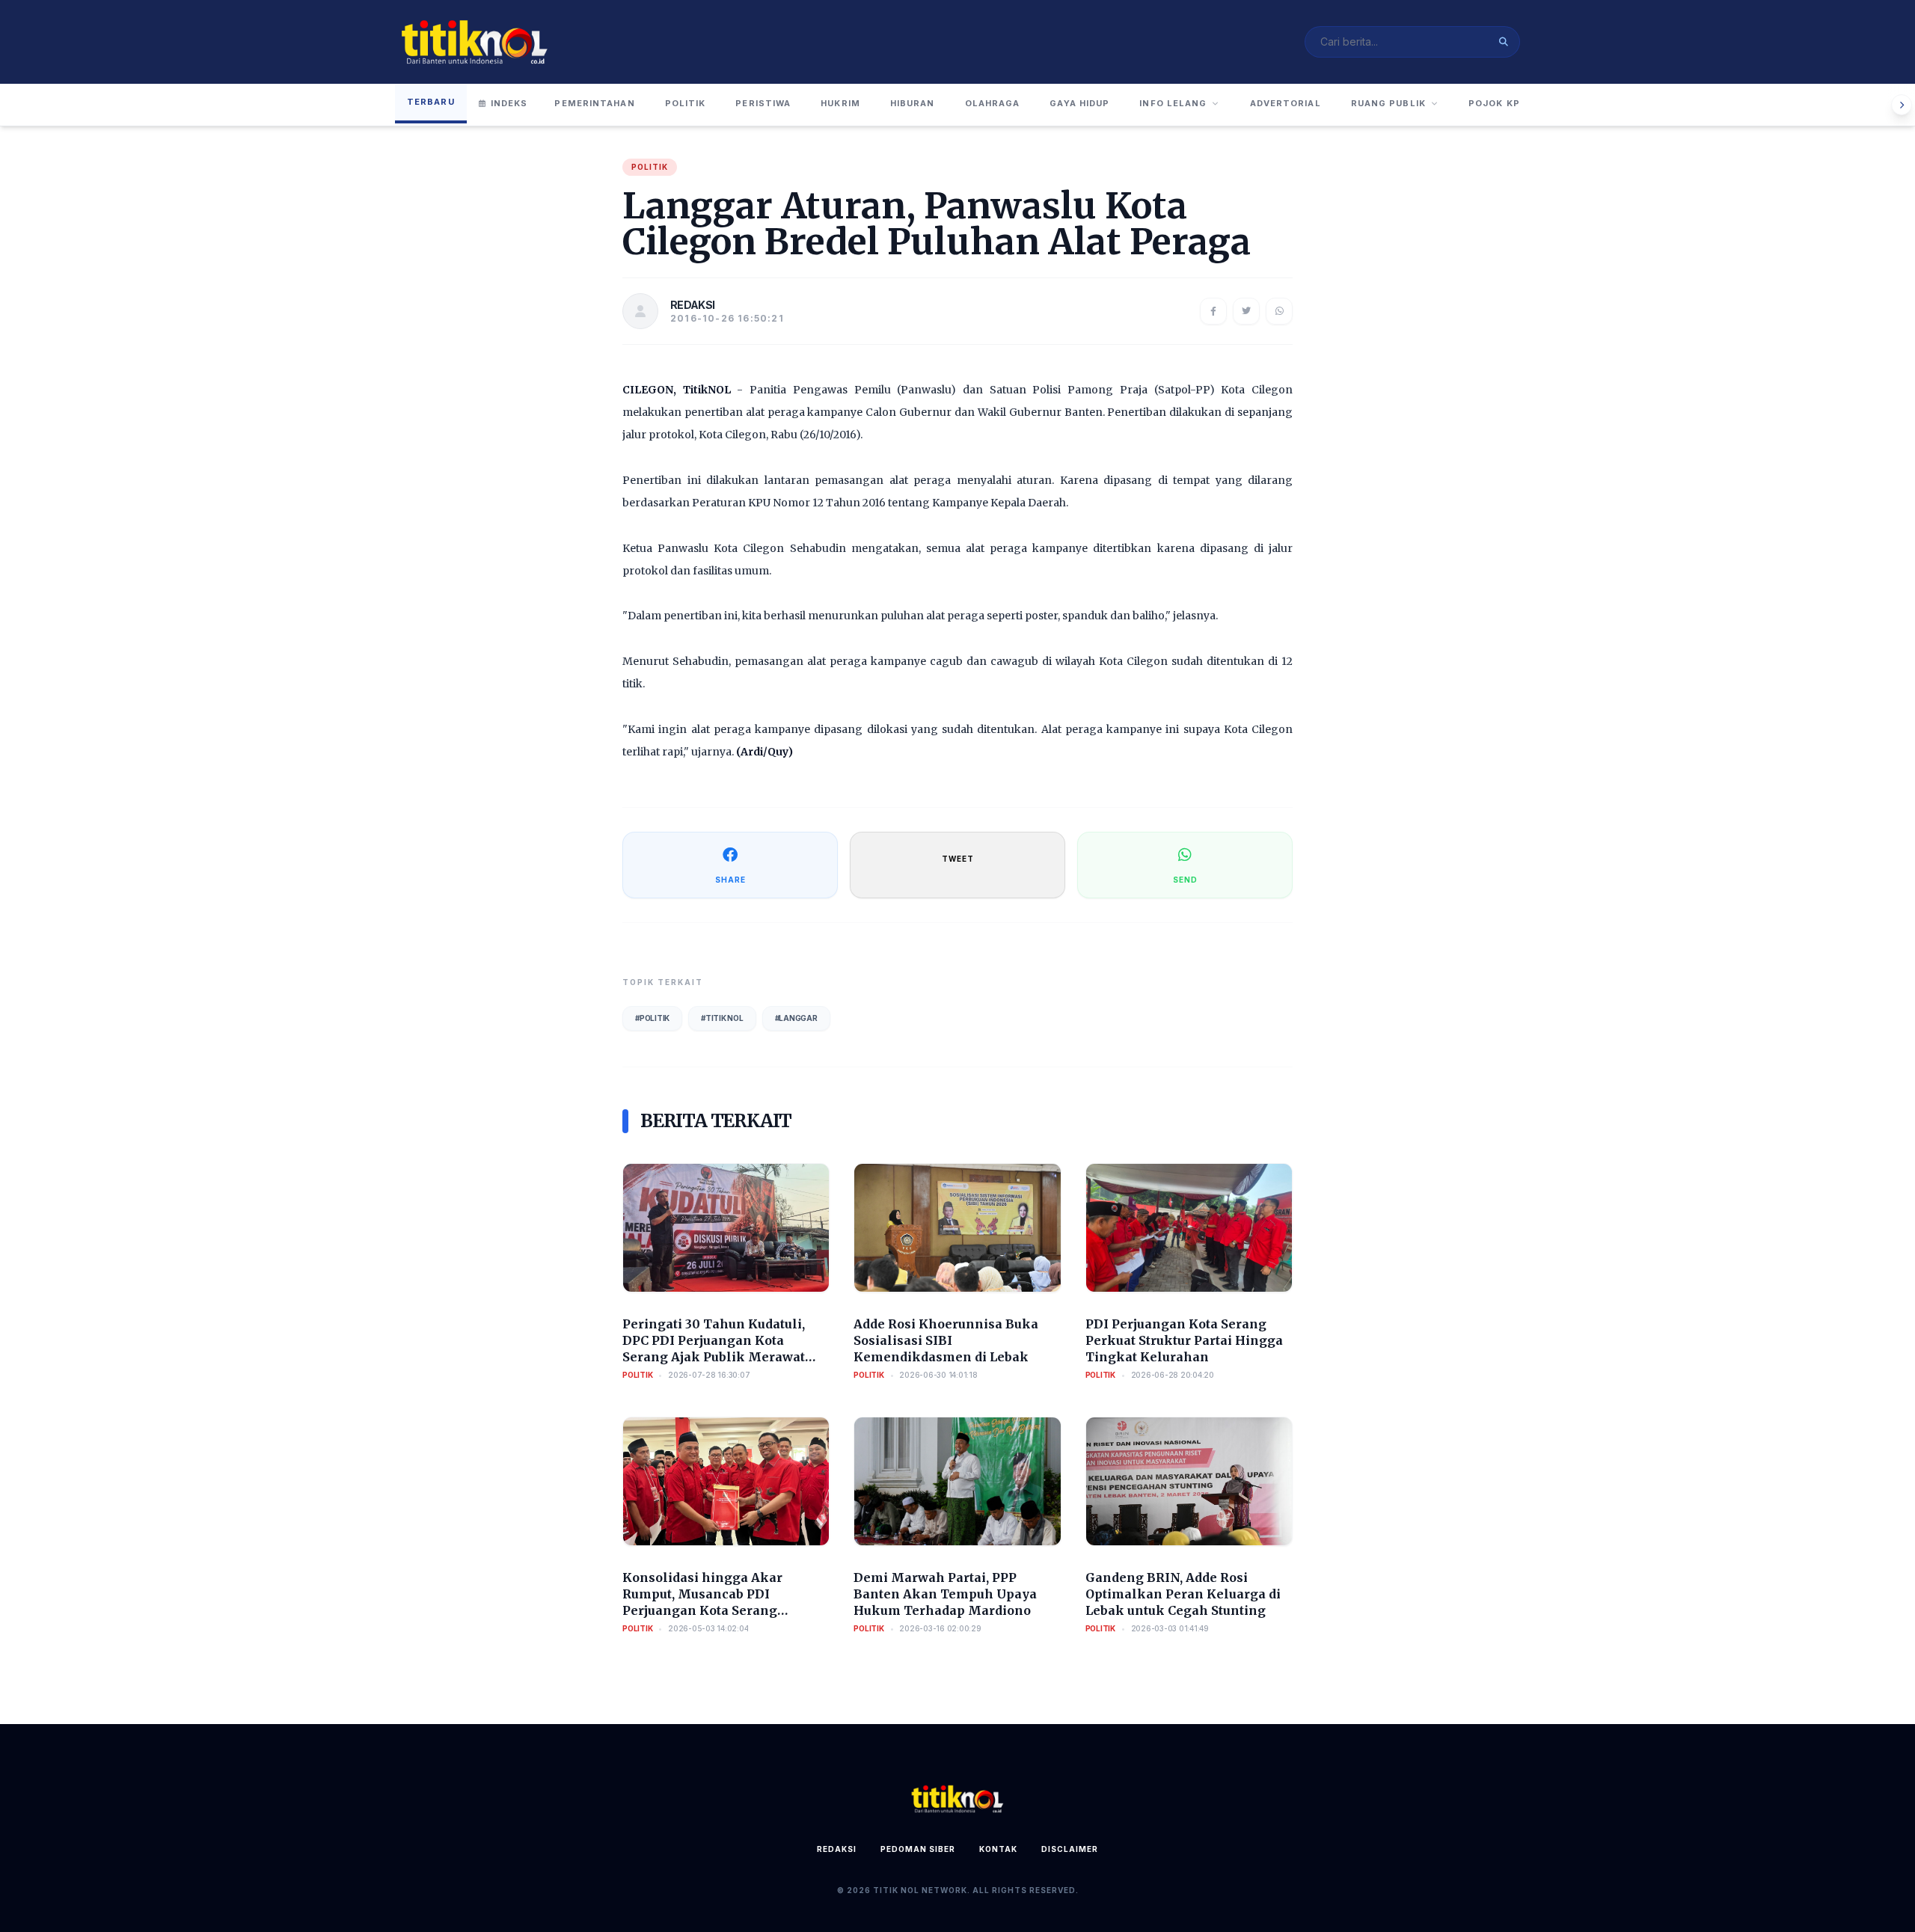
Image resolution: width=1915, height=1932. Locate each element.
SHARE (730, 880)
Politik (686, 103)
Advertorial (1286, 103)
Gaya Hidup (1079, 103)
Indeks (509, 103)
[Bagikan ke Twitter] (1246, 311)
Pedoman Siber (918, 1849)
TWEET (958, 859)
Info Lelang (1173, 103)
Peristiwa (763, 103)
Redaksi (837, 1849)
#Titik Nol (722, 1018)
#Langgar (796, 1018)
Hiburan (913, 103)
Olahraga (993, 103)
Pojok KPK (1498, 103)
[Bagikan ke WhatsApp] (1279, 311)
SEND (1185, 880)
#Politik (652, 1018)
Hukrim (840, 103)
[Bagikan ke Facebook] (1213, 311)
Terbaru (431, 102)
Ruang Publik (1388, 103)
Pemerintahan (594, 103)
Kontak (998, 1849)
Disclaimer (1070, 1849)
